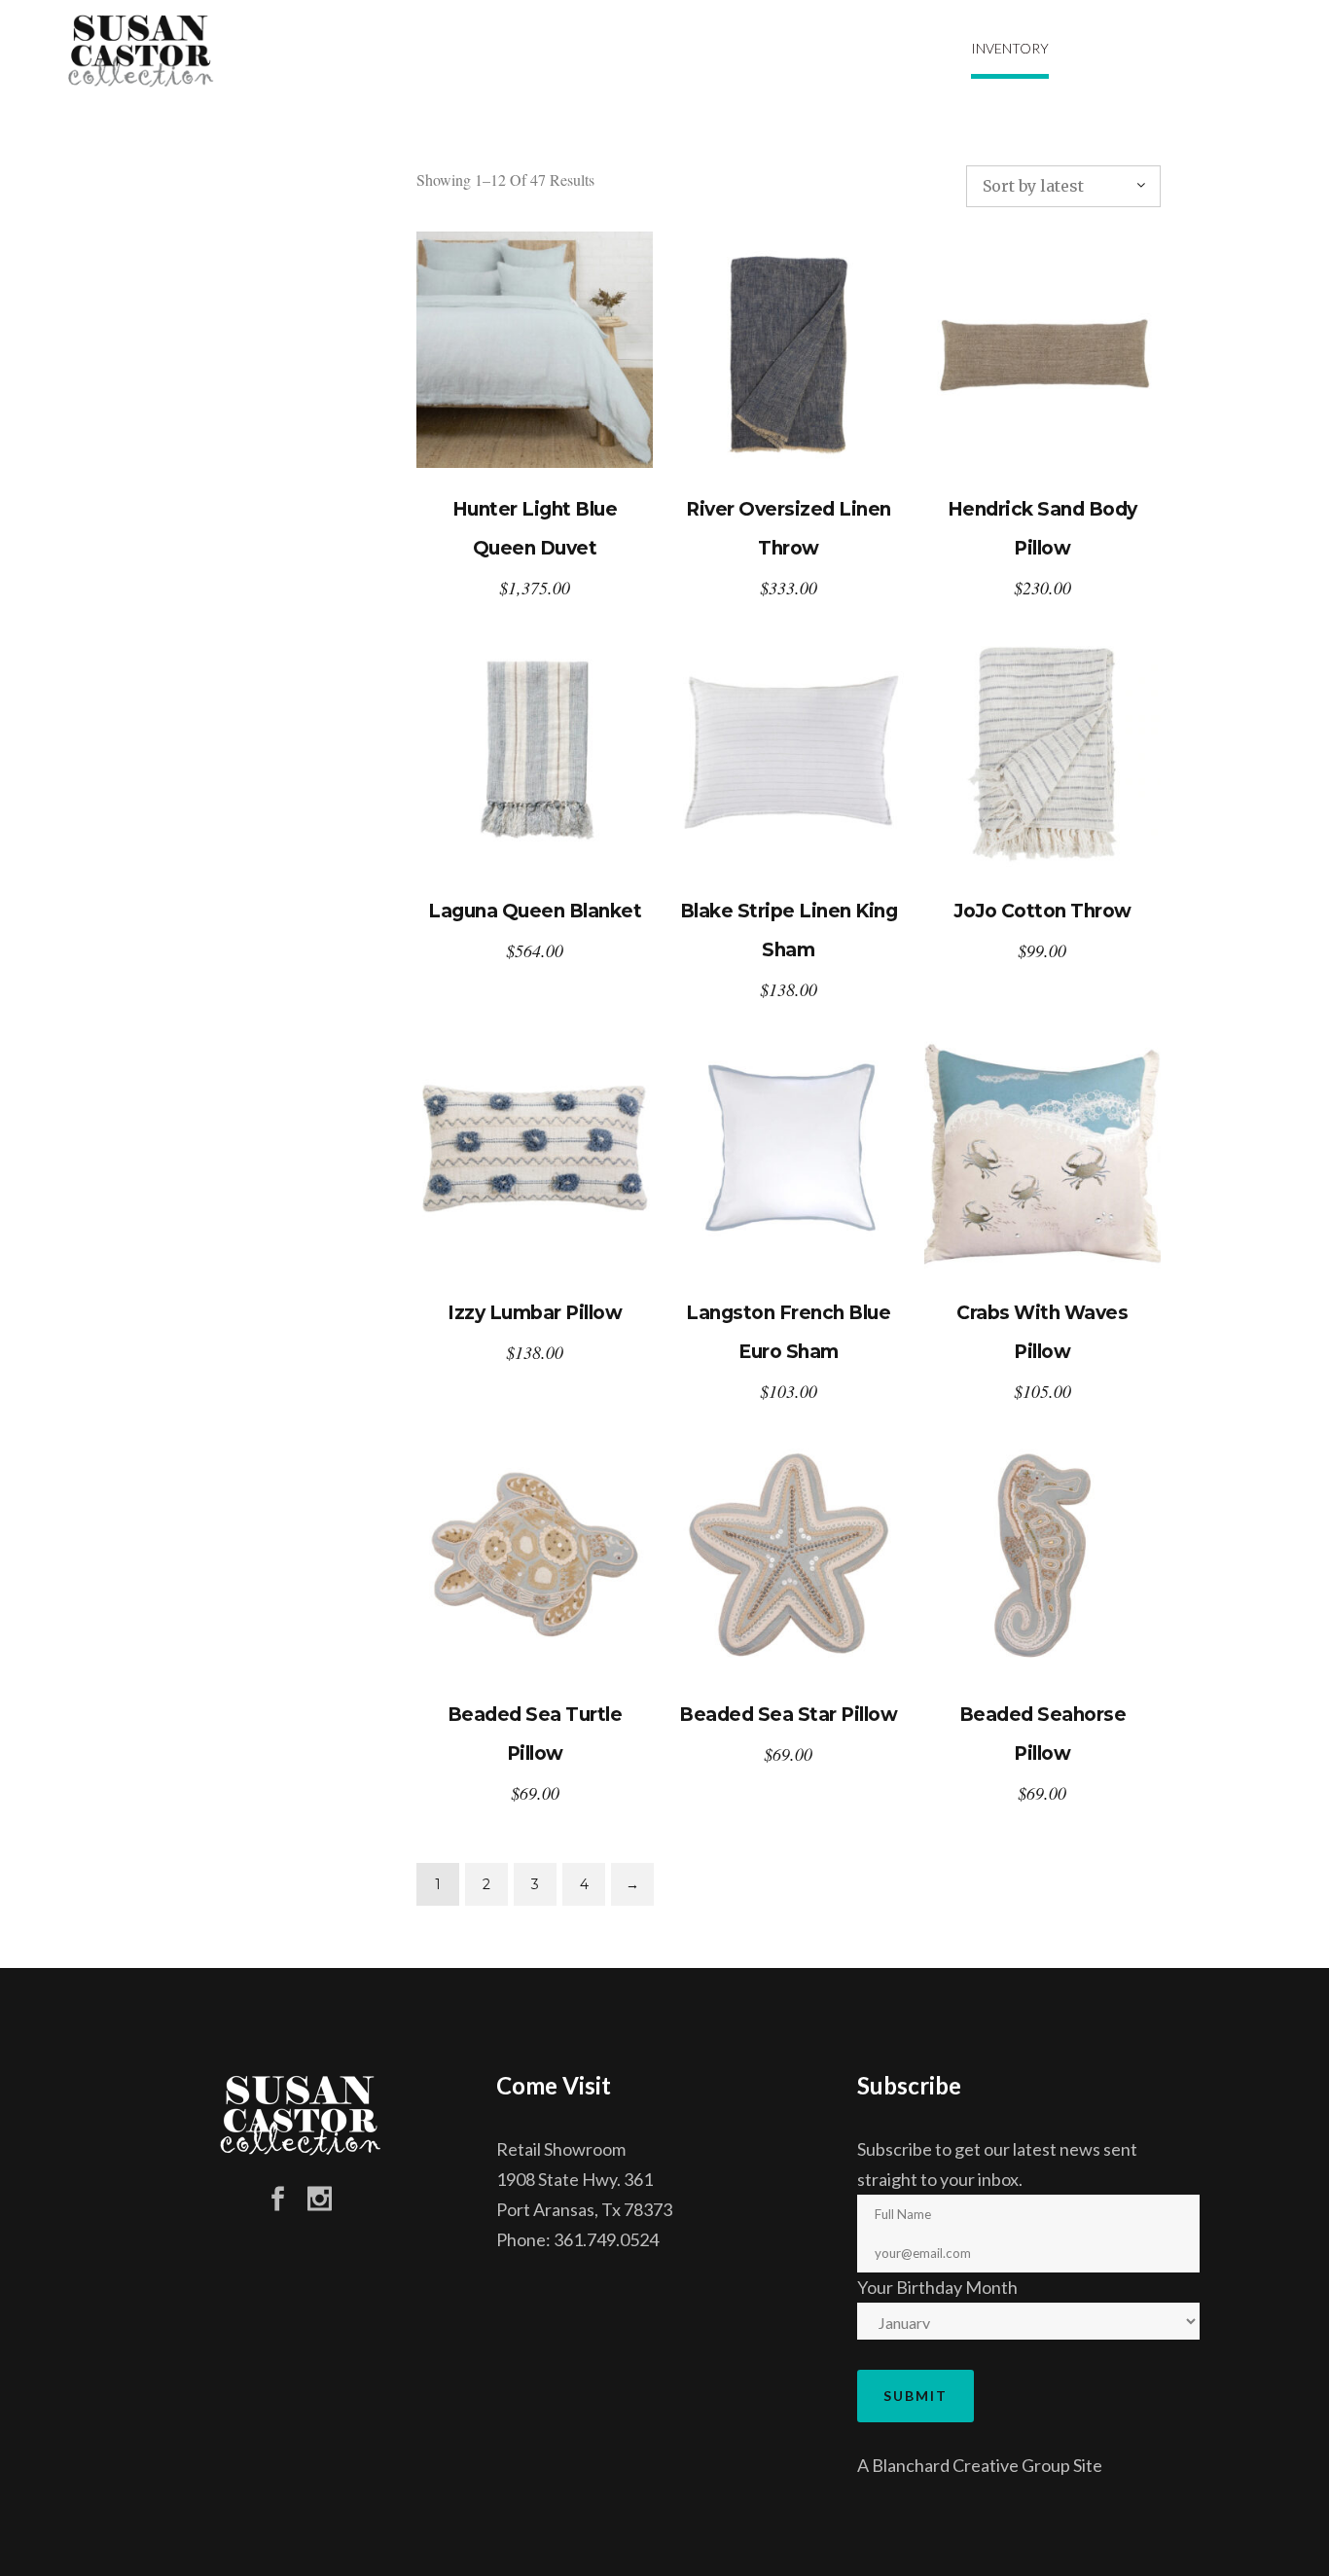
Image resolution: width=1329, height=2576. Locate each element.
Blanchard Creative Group (971, 2465)
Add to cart (535, 350)
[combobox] (1063, 186)
